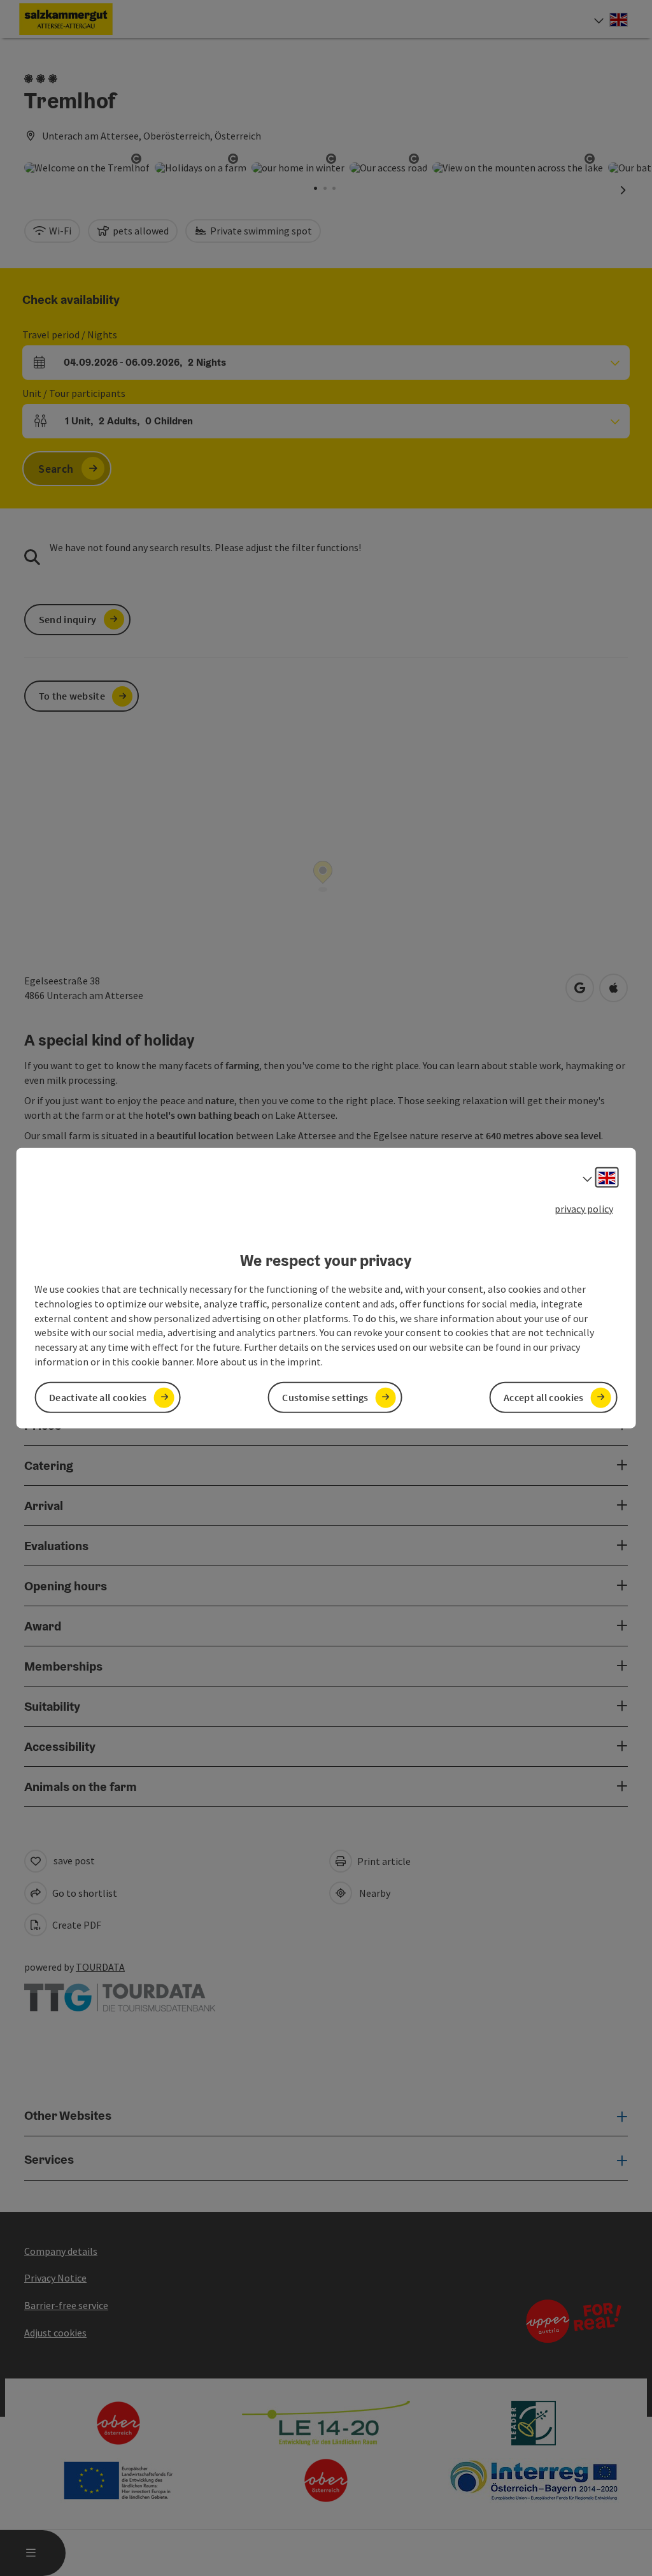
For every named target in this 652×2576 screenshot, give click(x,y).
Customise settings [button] (325, 1397)
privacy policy (584, 1208)
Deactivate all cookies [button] (98, 1397)
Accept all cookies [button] (543, 1397)
